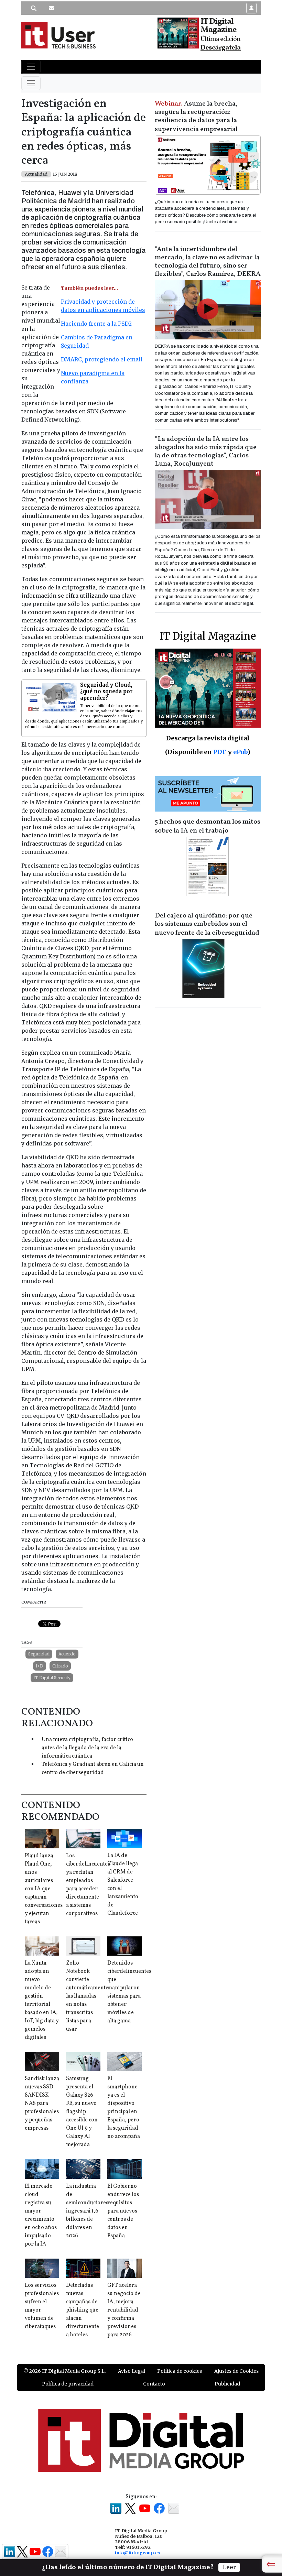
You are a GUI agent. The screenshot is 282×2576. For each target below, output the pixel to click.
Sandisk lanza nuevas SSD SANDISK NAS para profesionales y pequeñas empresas (42, 2104)
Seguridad (39, 1654)
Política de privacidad (68, 2384)
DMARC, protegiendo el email (102, 359)
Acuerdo (67, 1654)
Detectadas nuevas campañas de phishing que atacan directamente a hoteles (83, 2310)
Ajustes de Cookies (236, 2371)
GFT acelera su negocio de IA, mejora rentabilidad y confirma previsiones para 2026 (124, 2310)
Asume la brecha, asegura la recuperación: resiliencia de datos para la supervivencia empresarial (196, 117)
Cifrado (60, 1666)
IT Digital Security (52, 1678)
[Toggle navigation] (31, 67)
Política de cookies (180, 2371)
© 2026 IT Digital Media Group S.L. (64, 2371)
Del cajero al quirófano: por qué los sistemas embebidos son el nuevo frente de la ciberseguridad (207, 924)
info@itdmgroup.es (137, 2553)
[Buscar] (34, 8)
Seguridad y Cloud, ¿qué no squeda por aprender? (106, 691)
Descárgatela (221, 48)
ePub (240, 752)
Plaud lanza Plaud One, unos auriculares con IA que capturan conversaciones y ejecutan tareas (44, 1889)
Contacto (154, 2384)
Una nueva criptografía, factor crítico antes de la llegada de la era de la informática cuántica (87, 1748)
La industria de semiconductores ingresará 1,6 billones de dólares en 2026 (87, 2211)
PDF (220, 752)
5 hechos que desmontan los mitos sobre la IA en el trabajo (208, 826)
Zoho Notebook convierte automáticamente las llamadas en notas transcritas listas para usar (87, 1996)
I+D (40, 1666)
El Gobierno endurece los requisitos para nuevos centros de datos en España (123, 2211)
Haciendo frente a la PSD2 (96, 324)
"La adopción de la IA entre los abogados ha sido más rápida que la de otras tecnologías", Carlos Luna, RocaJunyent (206, 452)
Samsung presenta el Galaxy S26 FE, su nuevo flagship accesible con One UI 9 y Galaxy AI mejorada (82, 2112)
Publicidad (227, 2384)
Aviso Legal (132, 2371)
